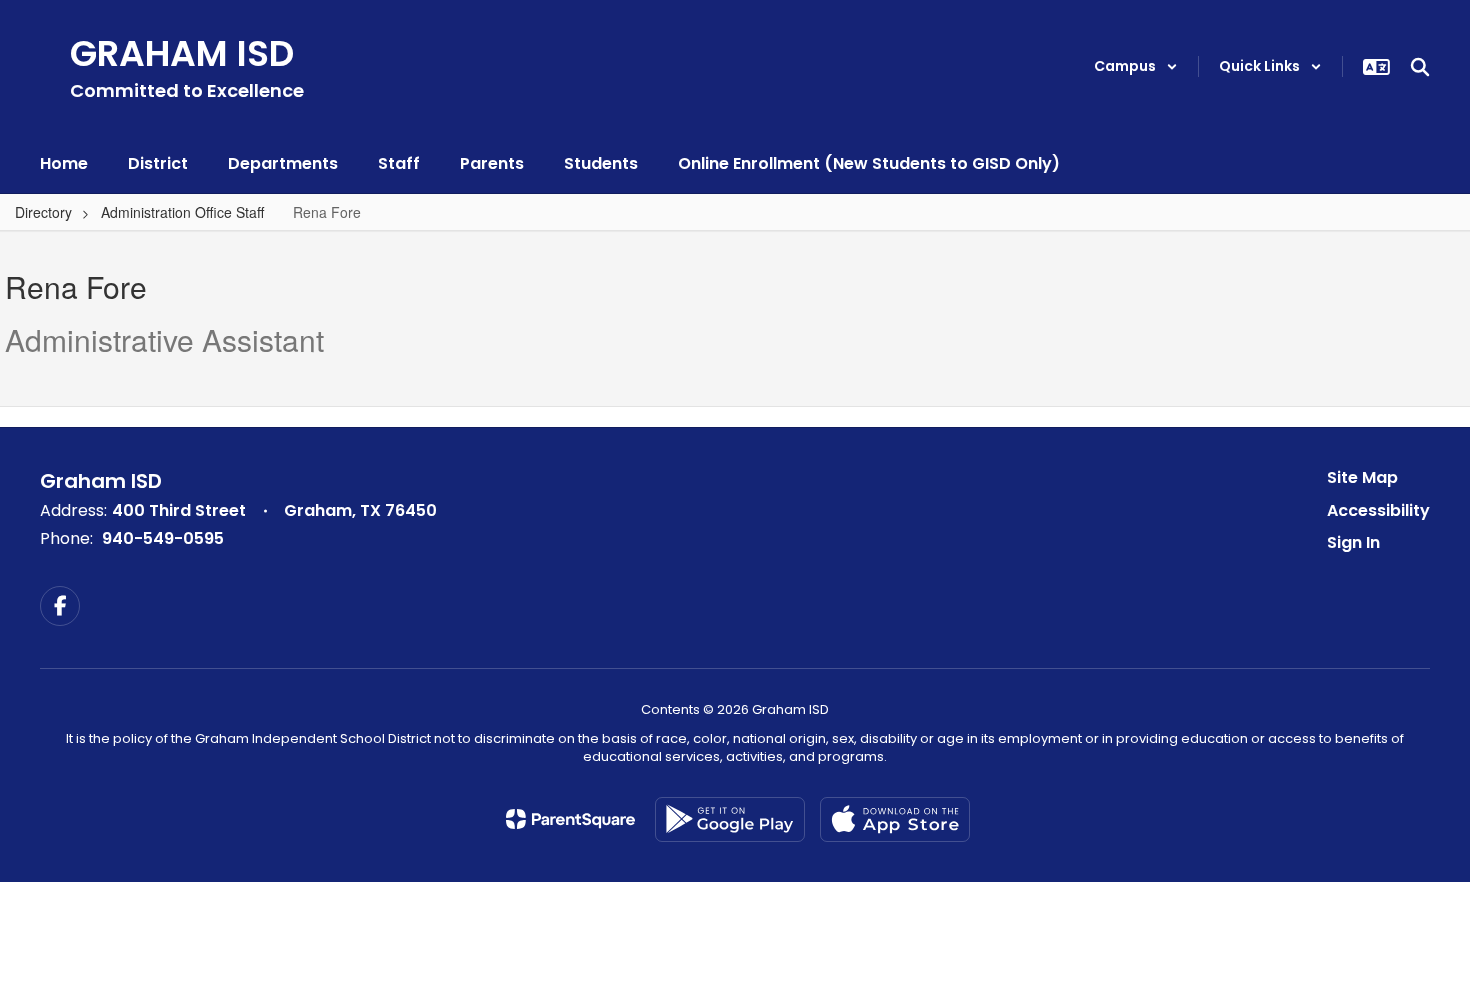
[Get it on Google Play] (730, 819)
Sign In (1353, 542)
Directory (43, 212)
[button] (1136, 66)
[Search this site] (1420, 67)
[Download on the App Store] (895, 819)
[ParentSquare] (570, 819)
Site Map (1362, 477)
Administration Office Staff (182, 212)
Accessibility (1378, 510)
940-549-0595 (163, 538)
